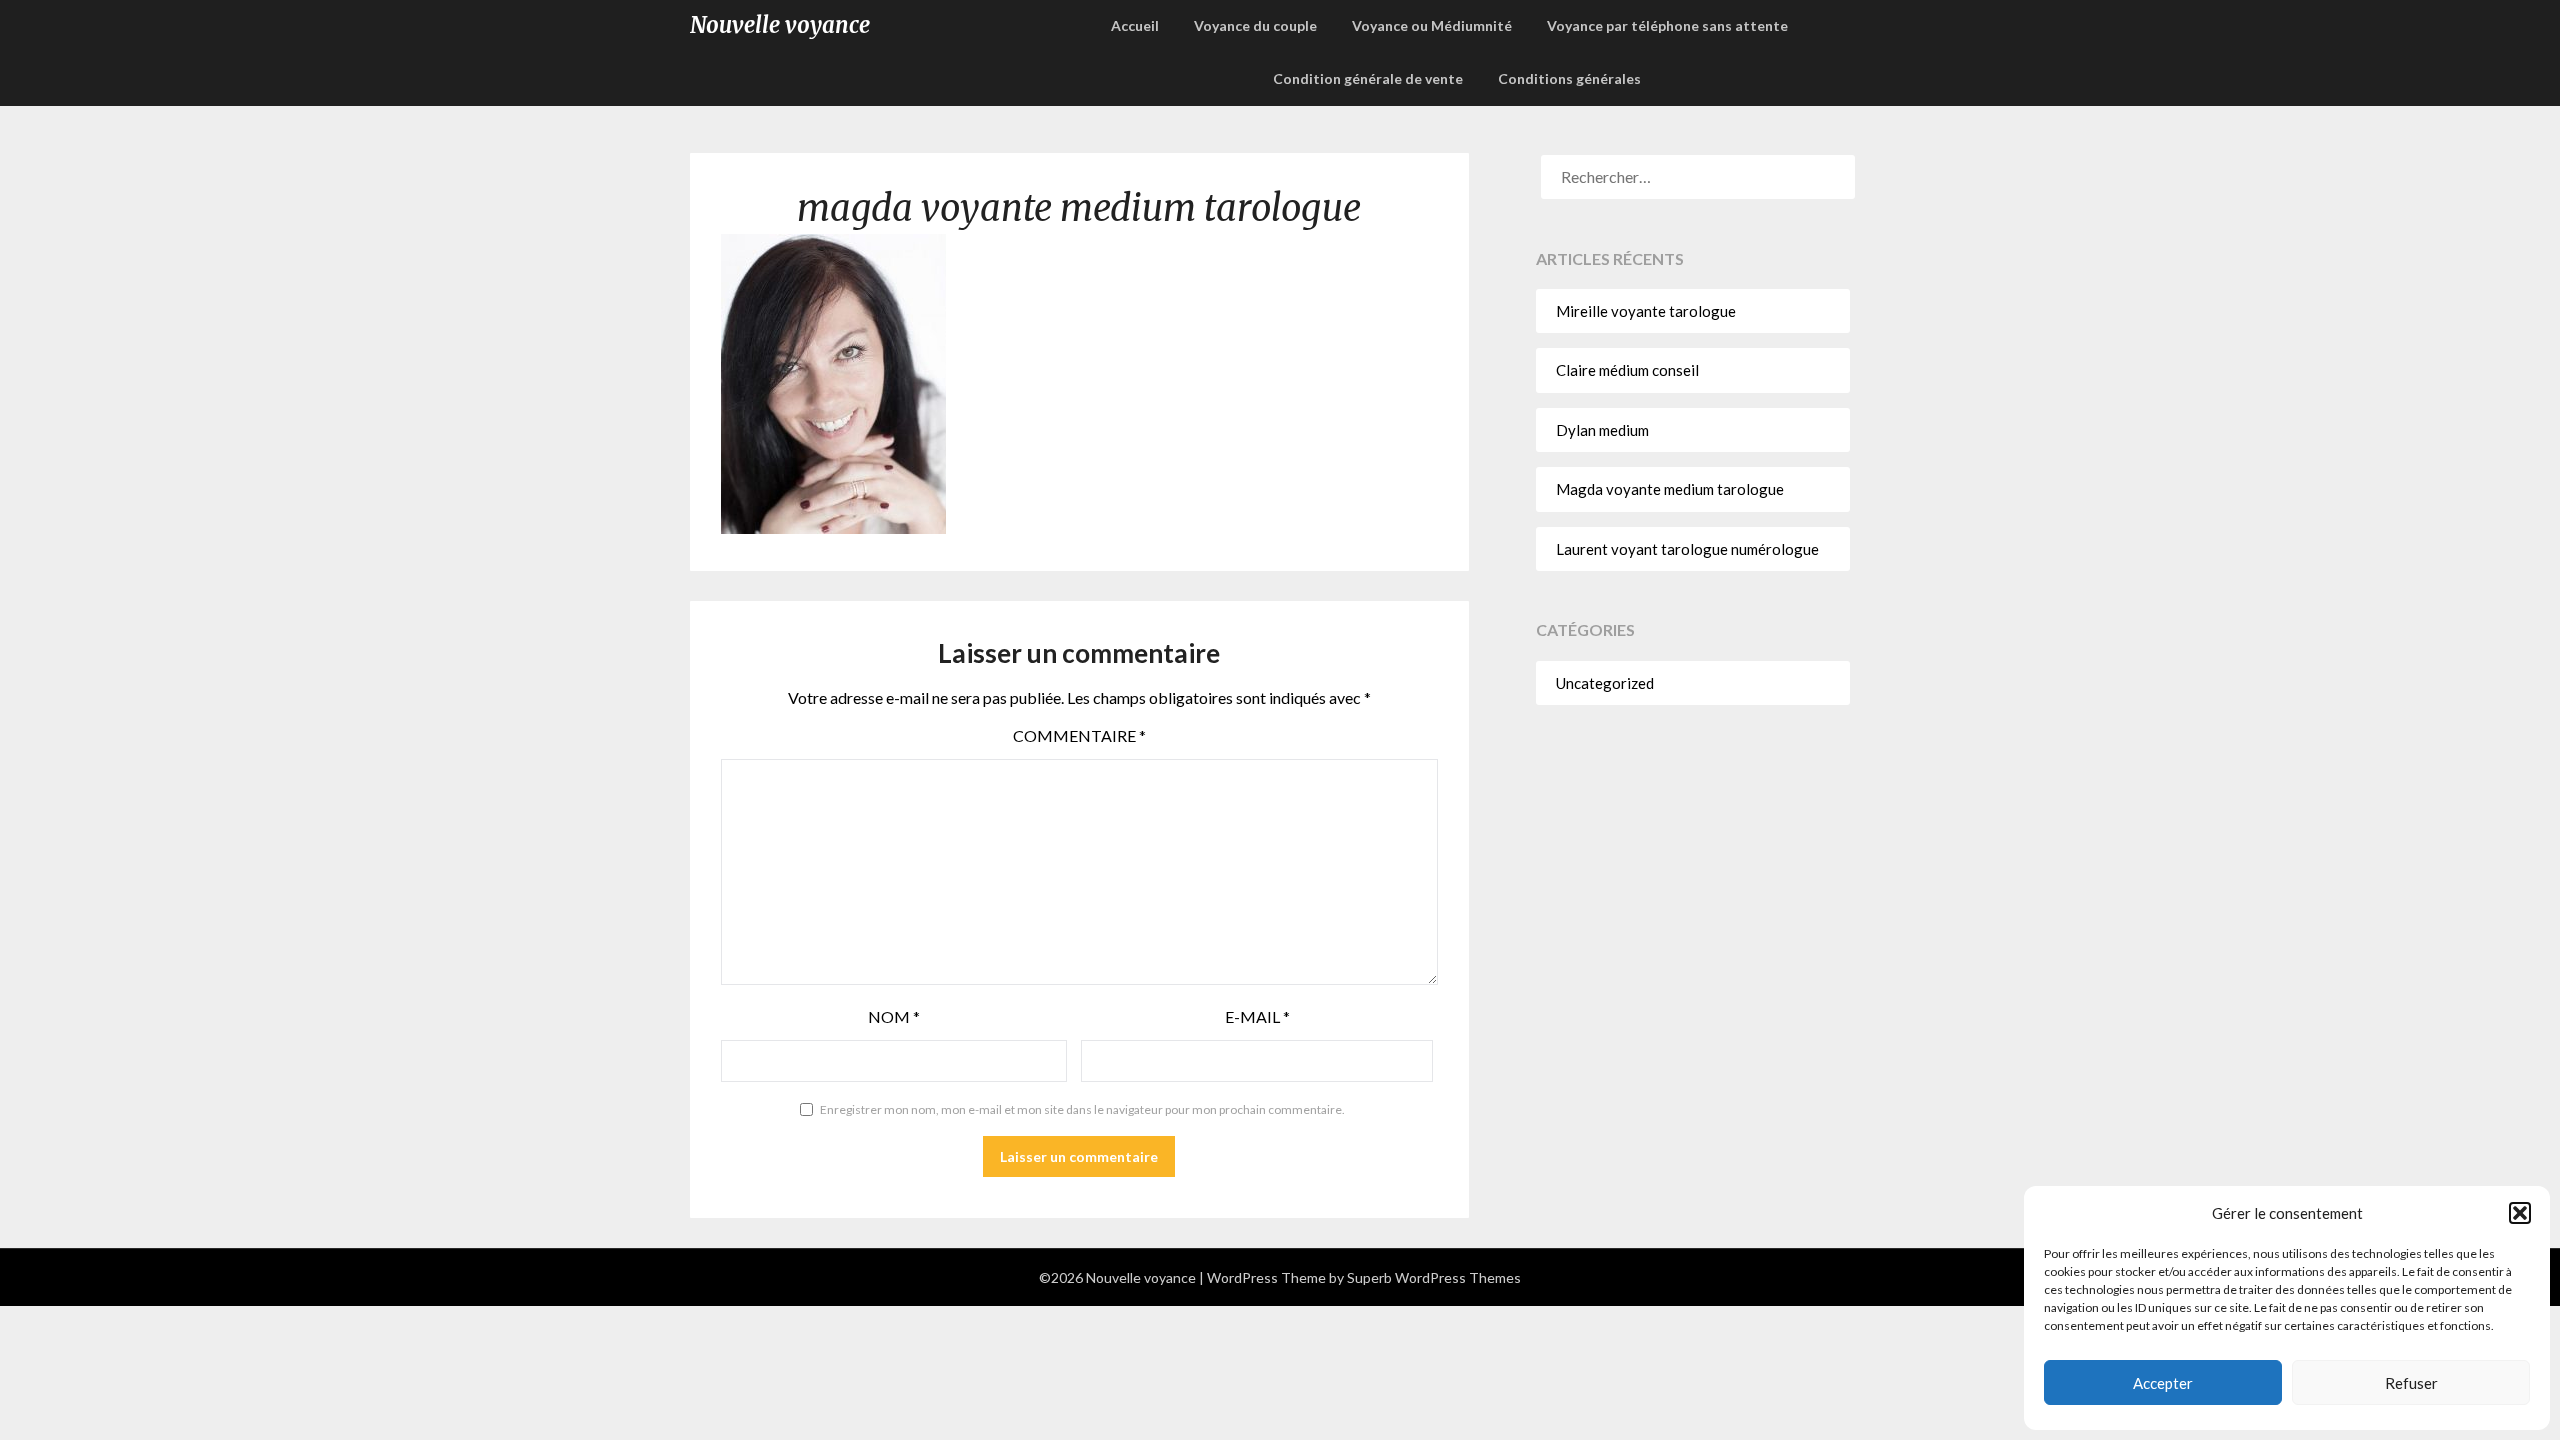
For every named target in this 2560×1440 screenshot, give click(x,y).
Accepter (2163, 1383)
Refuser (2411, 1383)
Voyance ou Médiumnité (1432, 25)
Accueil (1135, 25)
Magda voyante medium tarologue (1670, 489)
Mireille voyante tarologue (1646, 311)
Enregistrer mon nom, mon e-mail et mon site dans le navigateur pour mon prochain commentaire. (1082, 1109)
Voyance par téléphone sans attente (1667, 25)
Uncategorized (1605, 683)
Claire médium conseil (1627, 370)
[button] (2520, 1213)
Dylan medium (1602, 430)
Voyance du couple (1255, 25)
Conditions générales (1569, 78)
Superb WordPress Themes (1434, 1277)
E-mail (1257, 1016)
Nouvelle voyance (780, 25)
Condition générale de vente (1368, 78)
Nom (894, 1016)
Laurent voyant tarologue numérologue (1687, 549)
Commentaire (1079, 735)
